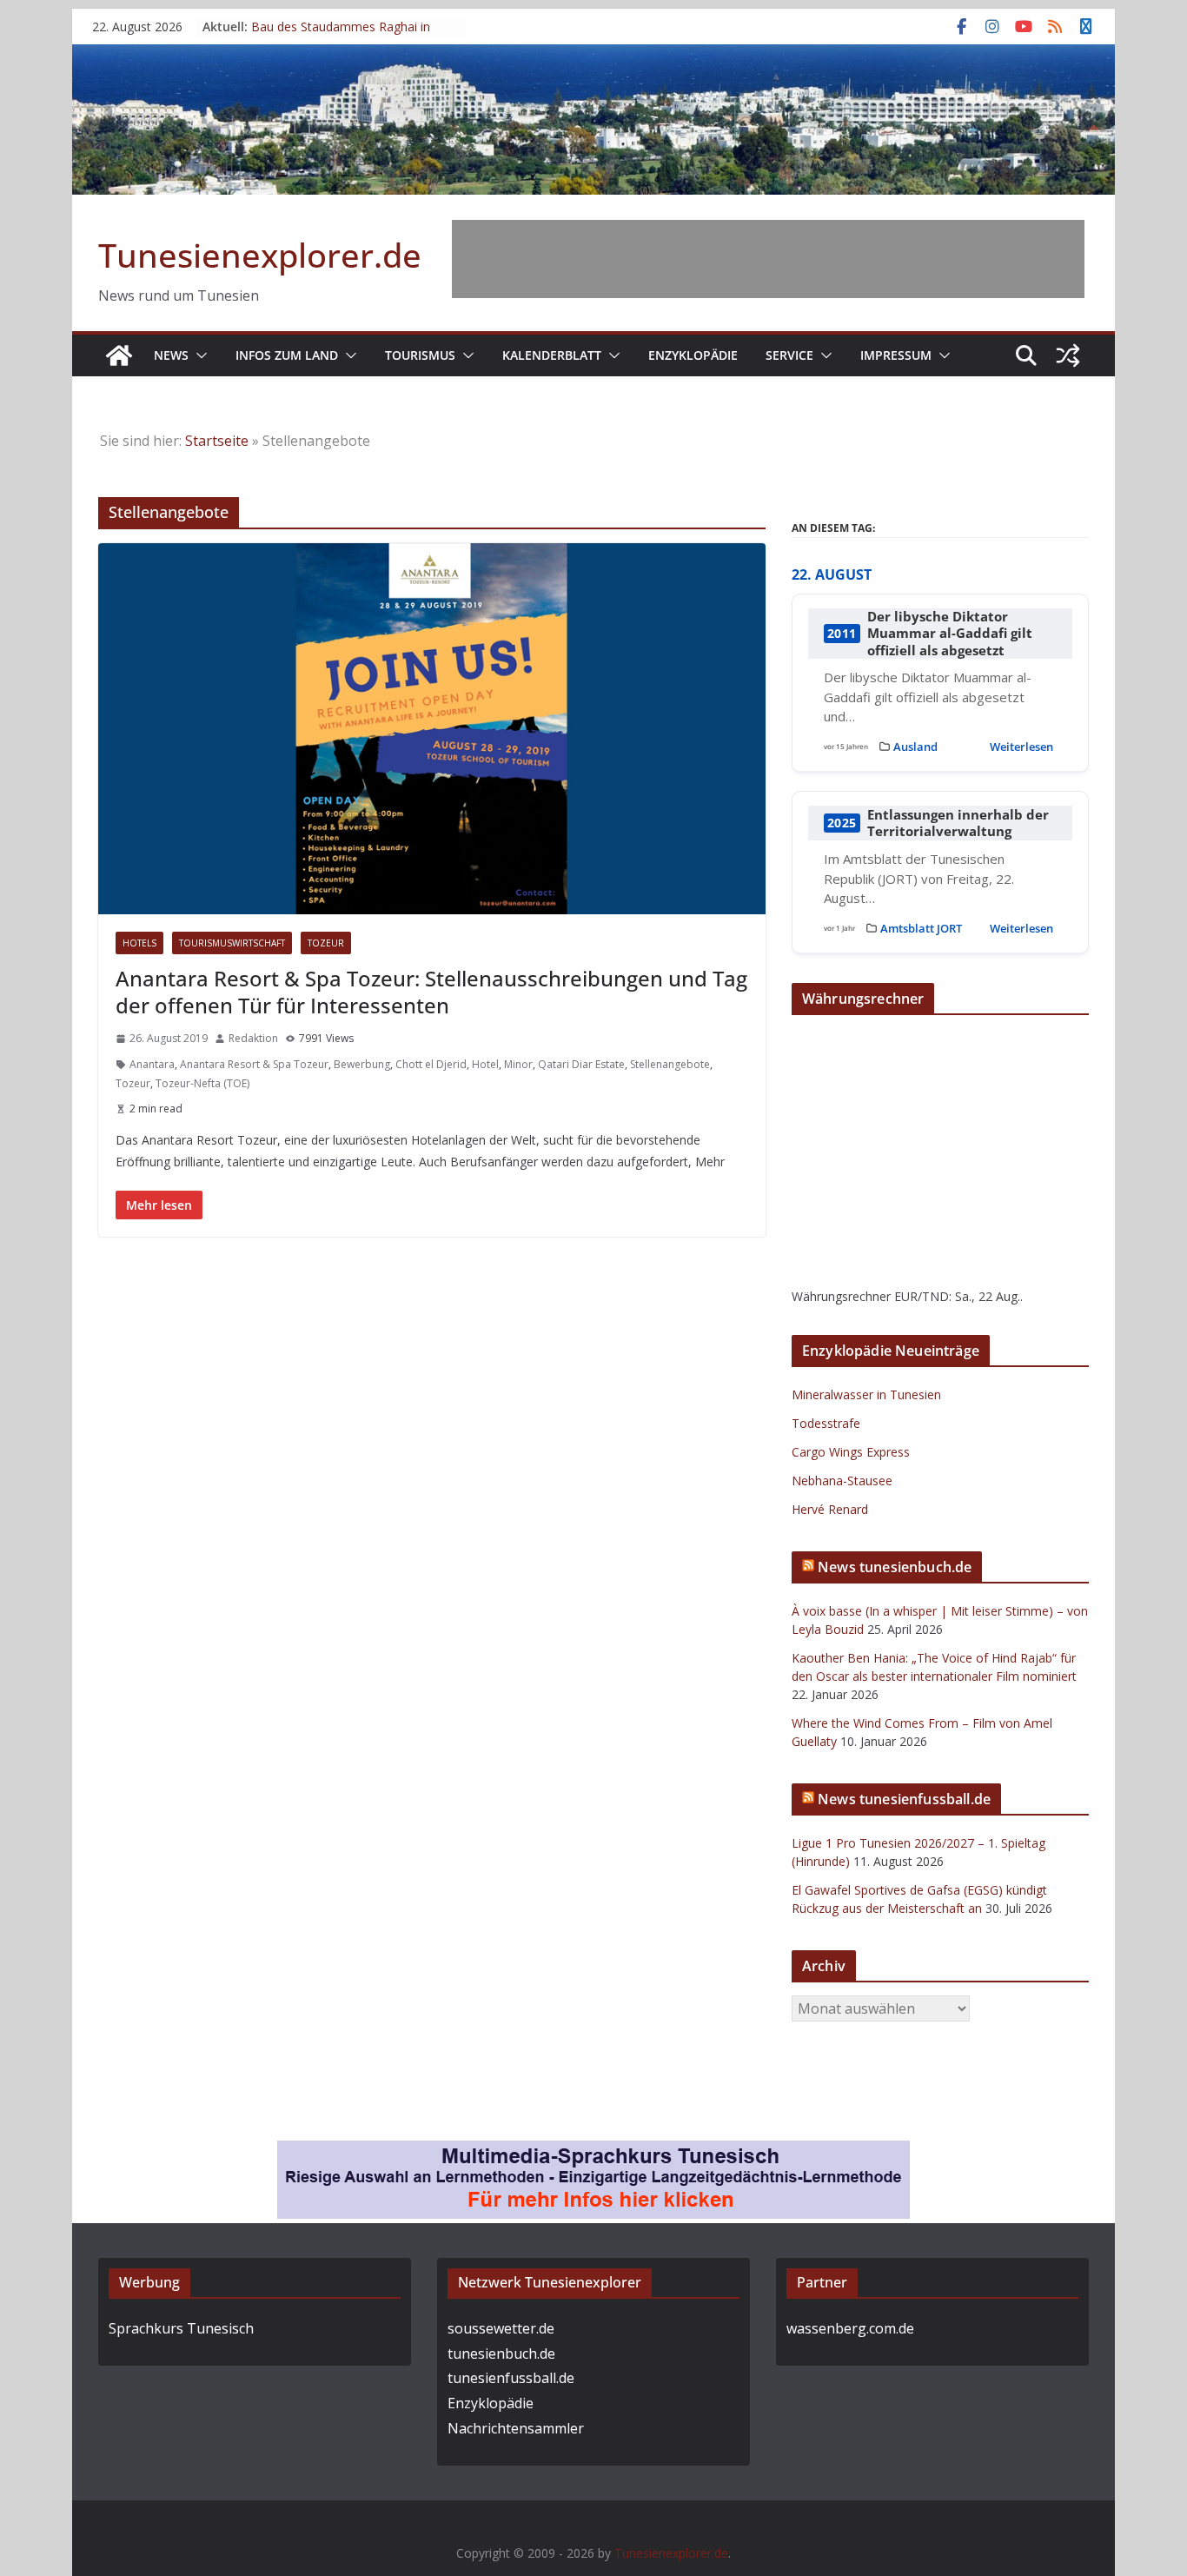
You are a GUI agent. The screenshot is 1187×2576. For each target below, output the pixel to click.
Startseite (217, 441)
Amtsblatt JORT (921, 928)
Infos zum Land (287, 355)
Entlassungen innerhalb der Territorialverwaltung (958, 823)
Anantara (152, 1064)
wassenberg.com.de (850, 2328)
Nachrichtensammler (516, 2428)
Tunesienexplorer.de (260, 255)
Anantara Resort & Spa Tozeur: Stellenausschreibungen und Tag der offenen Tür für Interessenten (431, 992)
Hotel (485, 1064)
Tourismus (420, 355)
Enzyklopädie (693, 355)
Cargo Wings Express (851, 1452)
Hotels (139, 943)
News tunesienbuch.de (895, 1567)
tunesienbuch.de (501, 2354)
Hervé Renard (830, 1509)
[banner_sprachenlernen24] (593, 2153)
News (171, 355)
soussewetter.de (501, 2328)
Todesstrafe (826, 1423)
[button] (198, 355)
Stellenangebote (670, 1064)
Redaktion (253, 1038)
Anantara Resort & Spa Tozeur (254, 1064)
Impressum (896, 355)
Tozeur (326, 943)
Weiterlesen (1021, 747)
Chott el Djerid (431, 1064)
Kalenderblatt (552, 355)
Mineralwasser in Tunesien (866, 1394)
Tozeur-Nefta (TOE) (202, 1083)
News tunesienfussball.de (904, 1799)
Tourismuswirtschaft (232, 943)
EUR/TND (922, 1296)
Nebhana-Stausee (842, 1481)
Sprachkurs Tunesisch (181, 2328)
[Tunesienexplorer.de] (119, 355)
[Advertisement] (768, 259)
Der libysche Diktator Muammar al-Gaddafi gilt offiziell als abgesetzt (950, 634)
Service (789, 355)
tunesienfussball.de (511, 2378)
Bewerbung (362, 1064)
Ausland (915, 747)
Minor (518, 1064)
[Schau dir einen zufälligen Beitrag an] (1068, 355)
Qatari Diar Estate (581, 1064)
